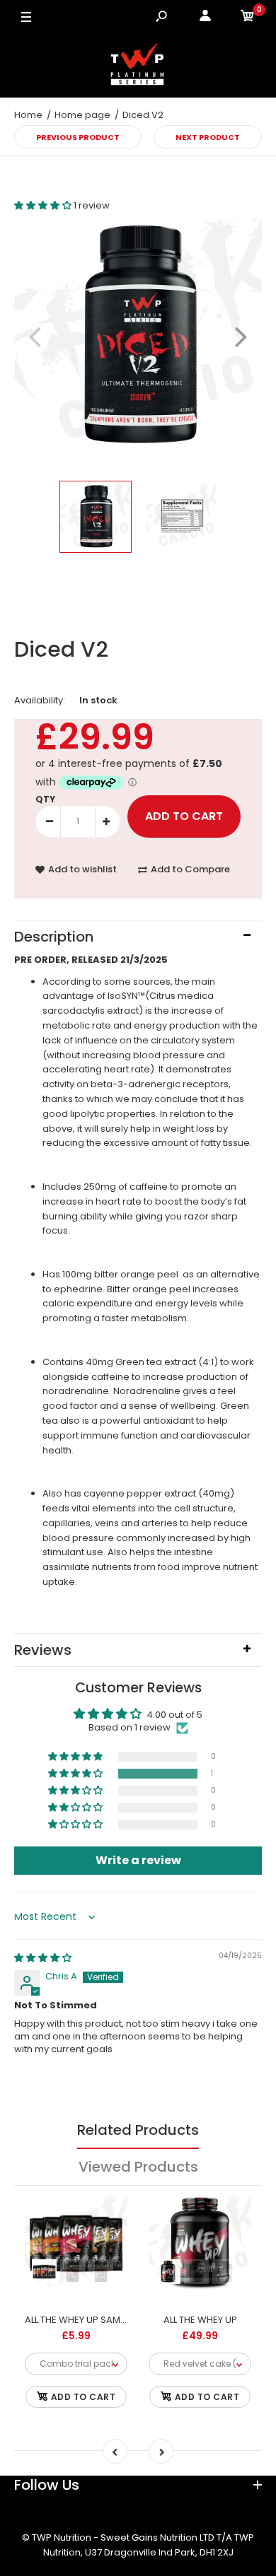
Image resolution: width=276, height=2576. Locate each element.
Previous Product (78, 137)
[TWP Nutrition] (138, 66)
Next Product (208, 137)
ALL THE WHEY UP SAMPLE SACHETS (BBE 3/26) (126, 2320)
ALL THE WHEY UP (200, 2320)
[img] (43, 1958)
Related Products (138, 2130)
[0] (248, 18)
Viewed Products (138, 2167)
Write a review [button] (138, 1860)
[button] (44, 205)
